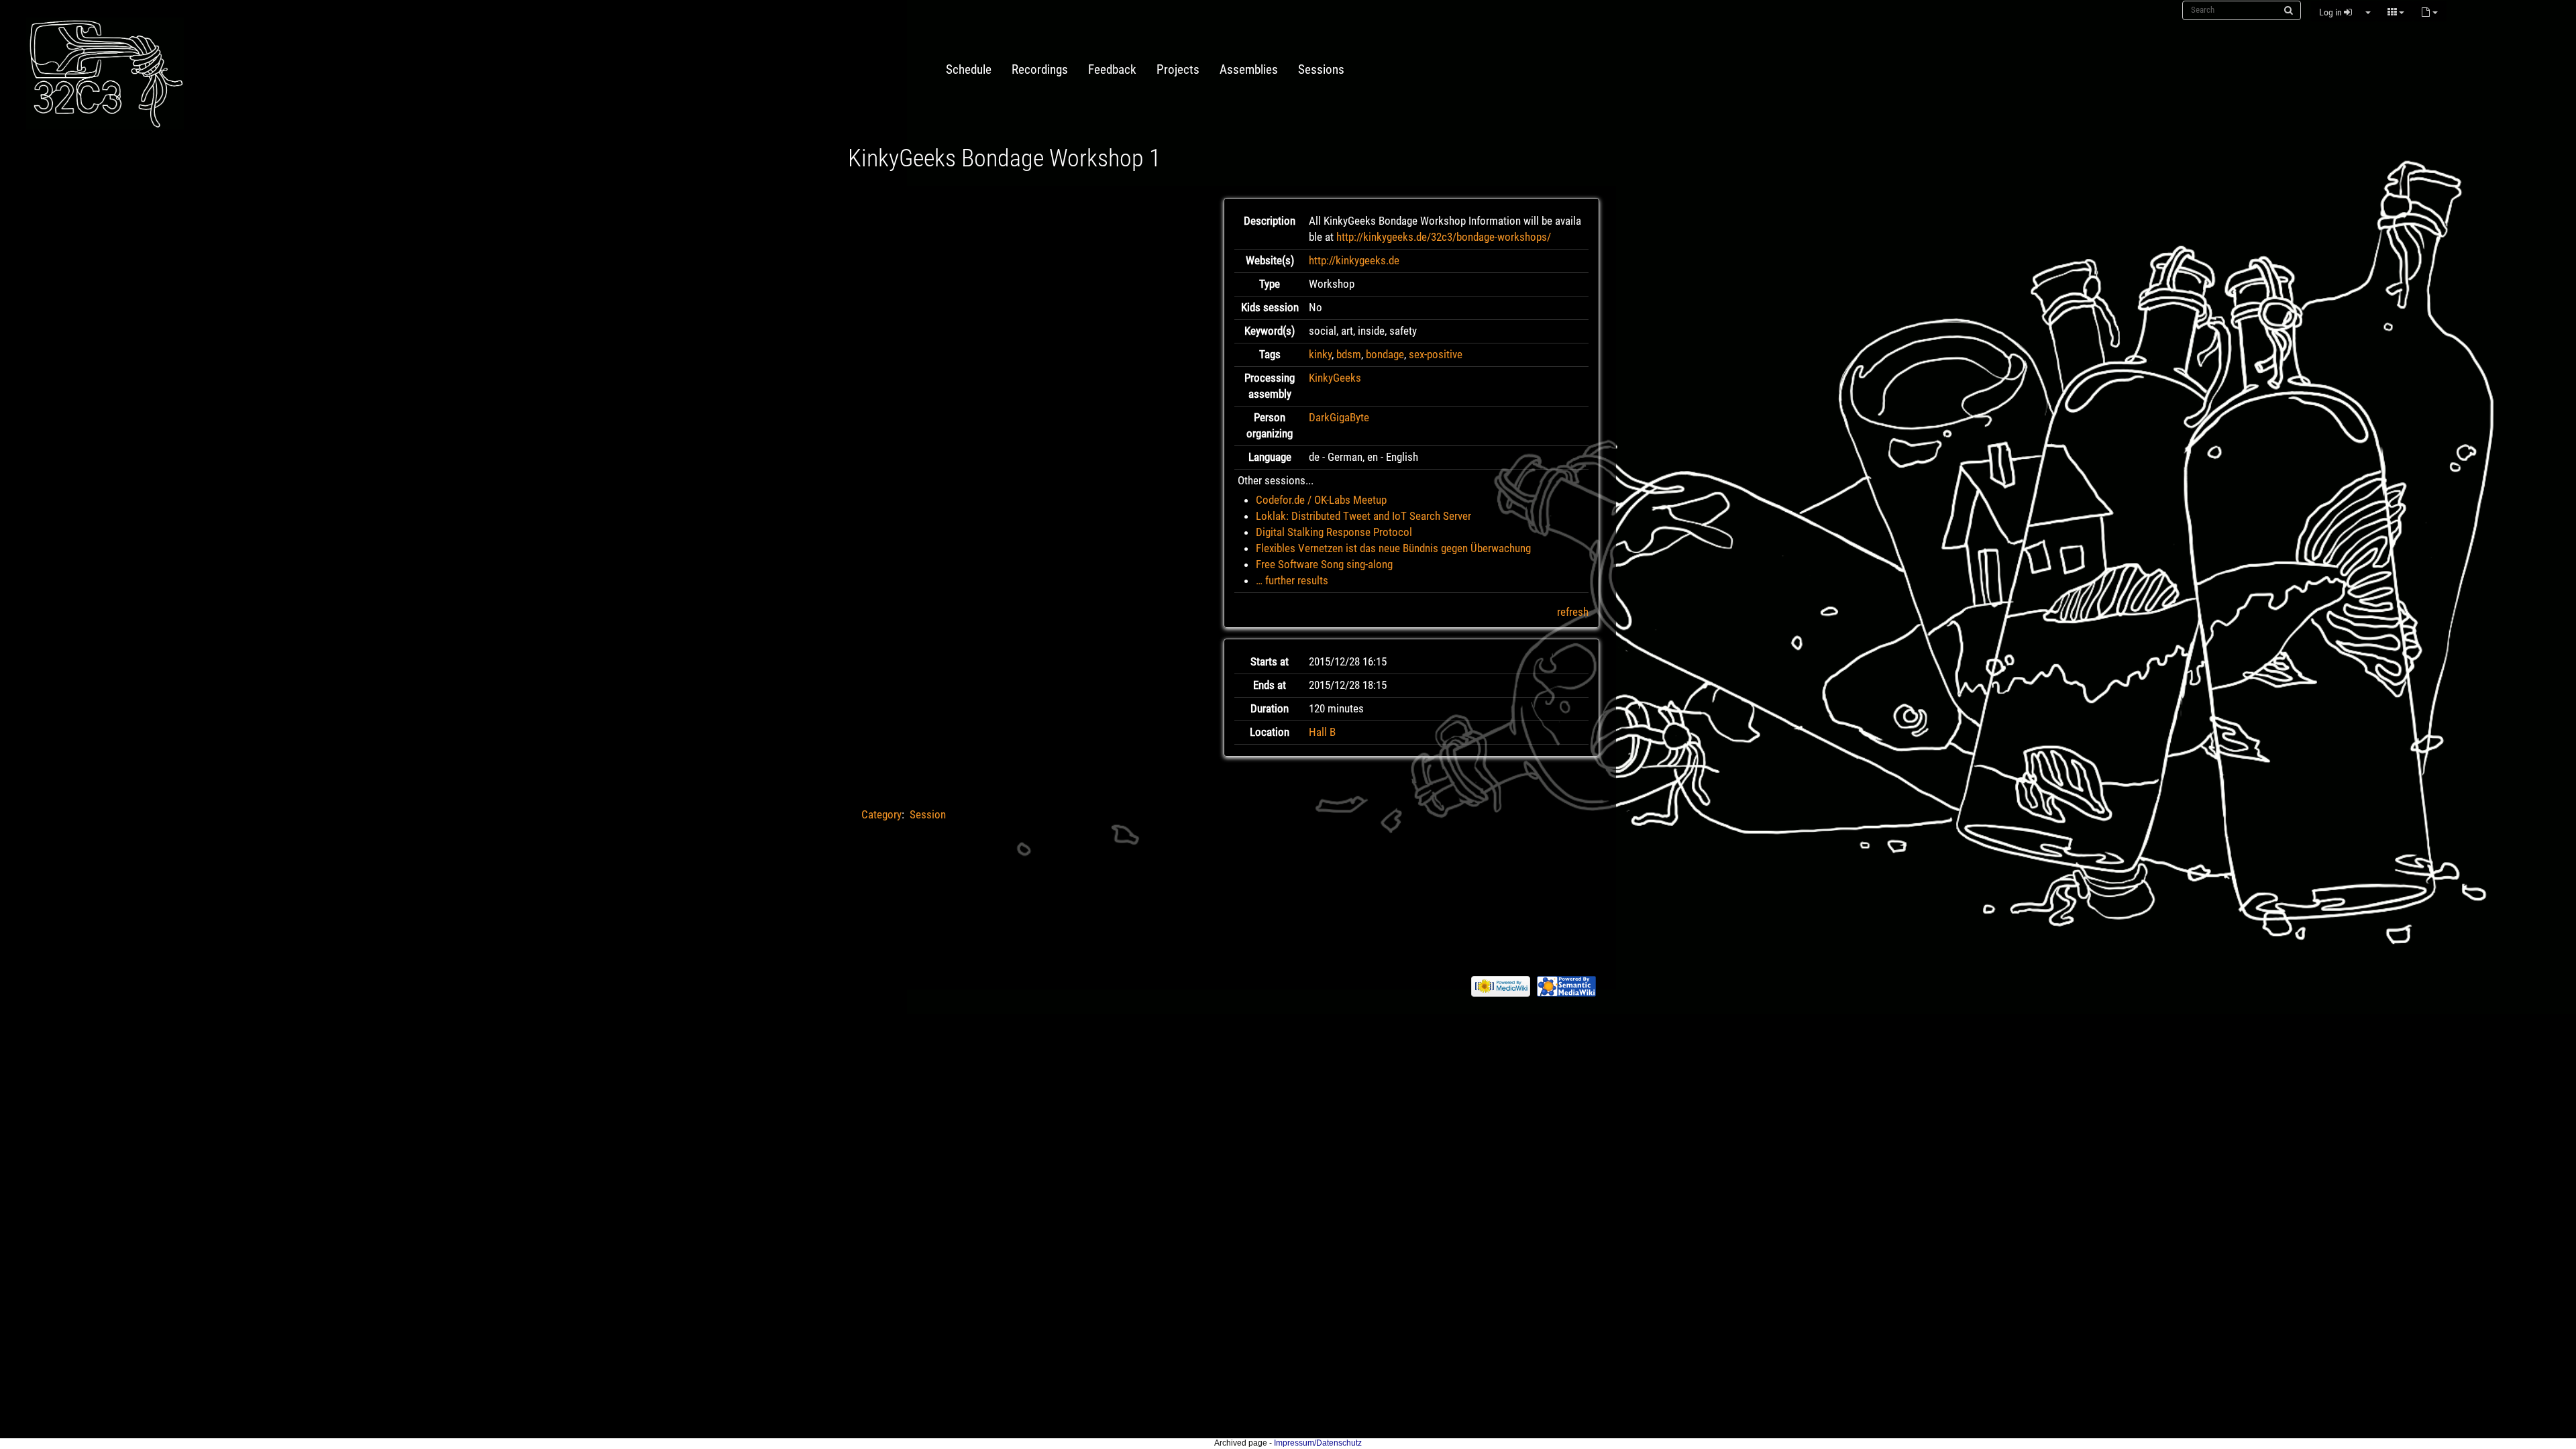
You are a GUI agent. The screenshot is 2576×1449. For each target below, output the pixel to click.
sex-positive (1436, 354)
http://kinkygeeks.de (1354, 260)
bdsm (1349, 354)
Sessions (1321, 70)
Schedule (969, 70)
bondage (1385, 354)
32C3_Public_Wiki (127, 73)
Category (881, 814)
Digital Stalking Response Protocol (1334, 532)
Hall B (1322, 732)
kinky (1320, 354)
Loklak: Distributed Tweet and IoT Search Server (1363, 516)
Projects (1178, 70)
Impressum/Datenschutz (1318, 1443)
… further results (1292, 580)
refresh (1573, 612)
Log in (2331, 12)
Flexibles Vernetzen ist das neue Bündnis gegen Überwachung (1393, 548)
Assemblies (1249, 70)
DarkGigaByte (1339, 417)
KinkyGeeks (1335, 378)
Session (928, 814)
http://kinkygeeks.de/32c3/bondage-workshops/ (1444, 237)
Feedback (1112, 70)
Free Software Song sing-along (1324, 564)
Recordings (1040, 70)
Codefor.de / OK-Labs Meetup (1321, 500)
